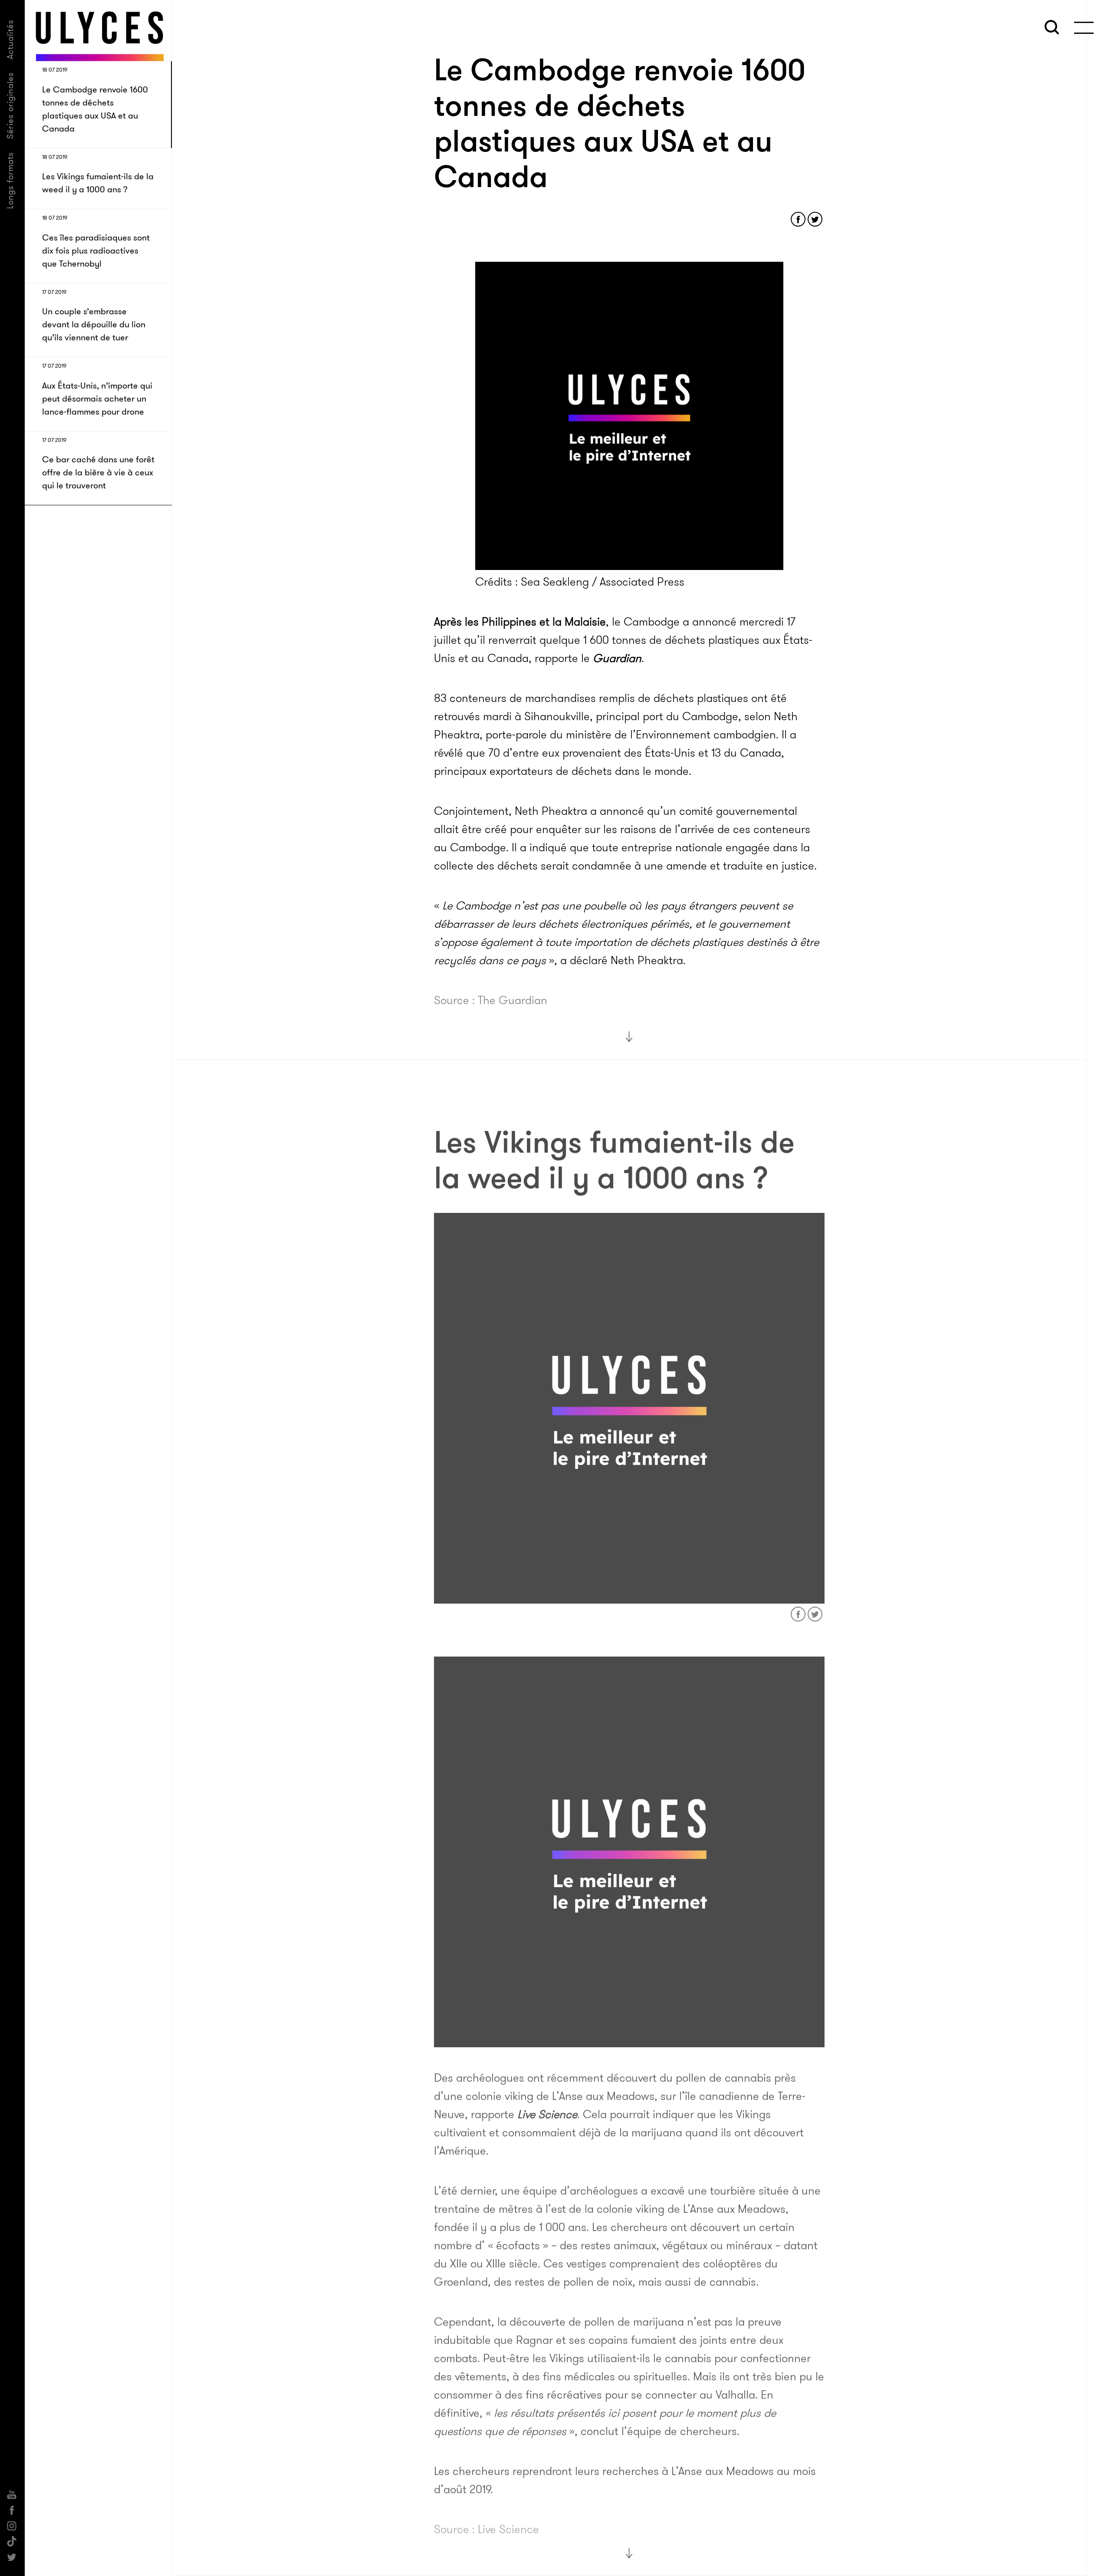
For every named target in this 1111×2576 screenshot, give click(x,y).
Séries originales (10, 105)
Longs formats (10, 180)
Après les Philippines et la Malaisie (520, 622)
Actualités (10, 39)
